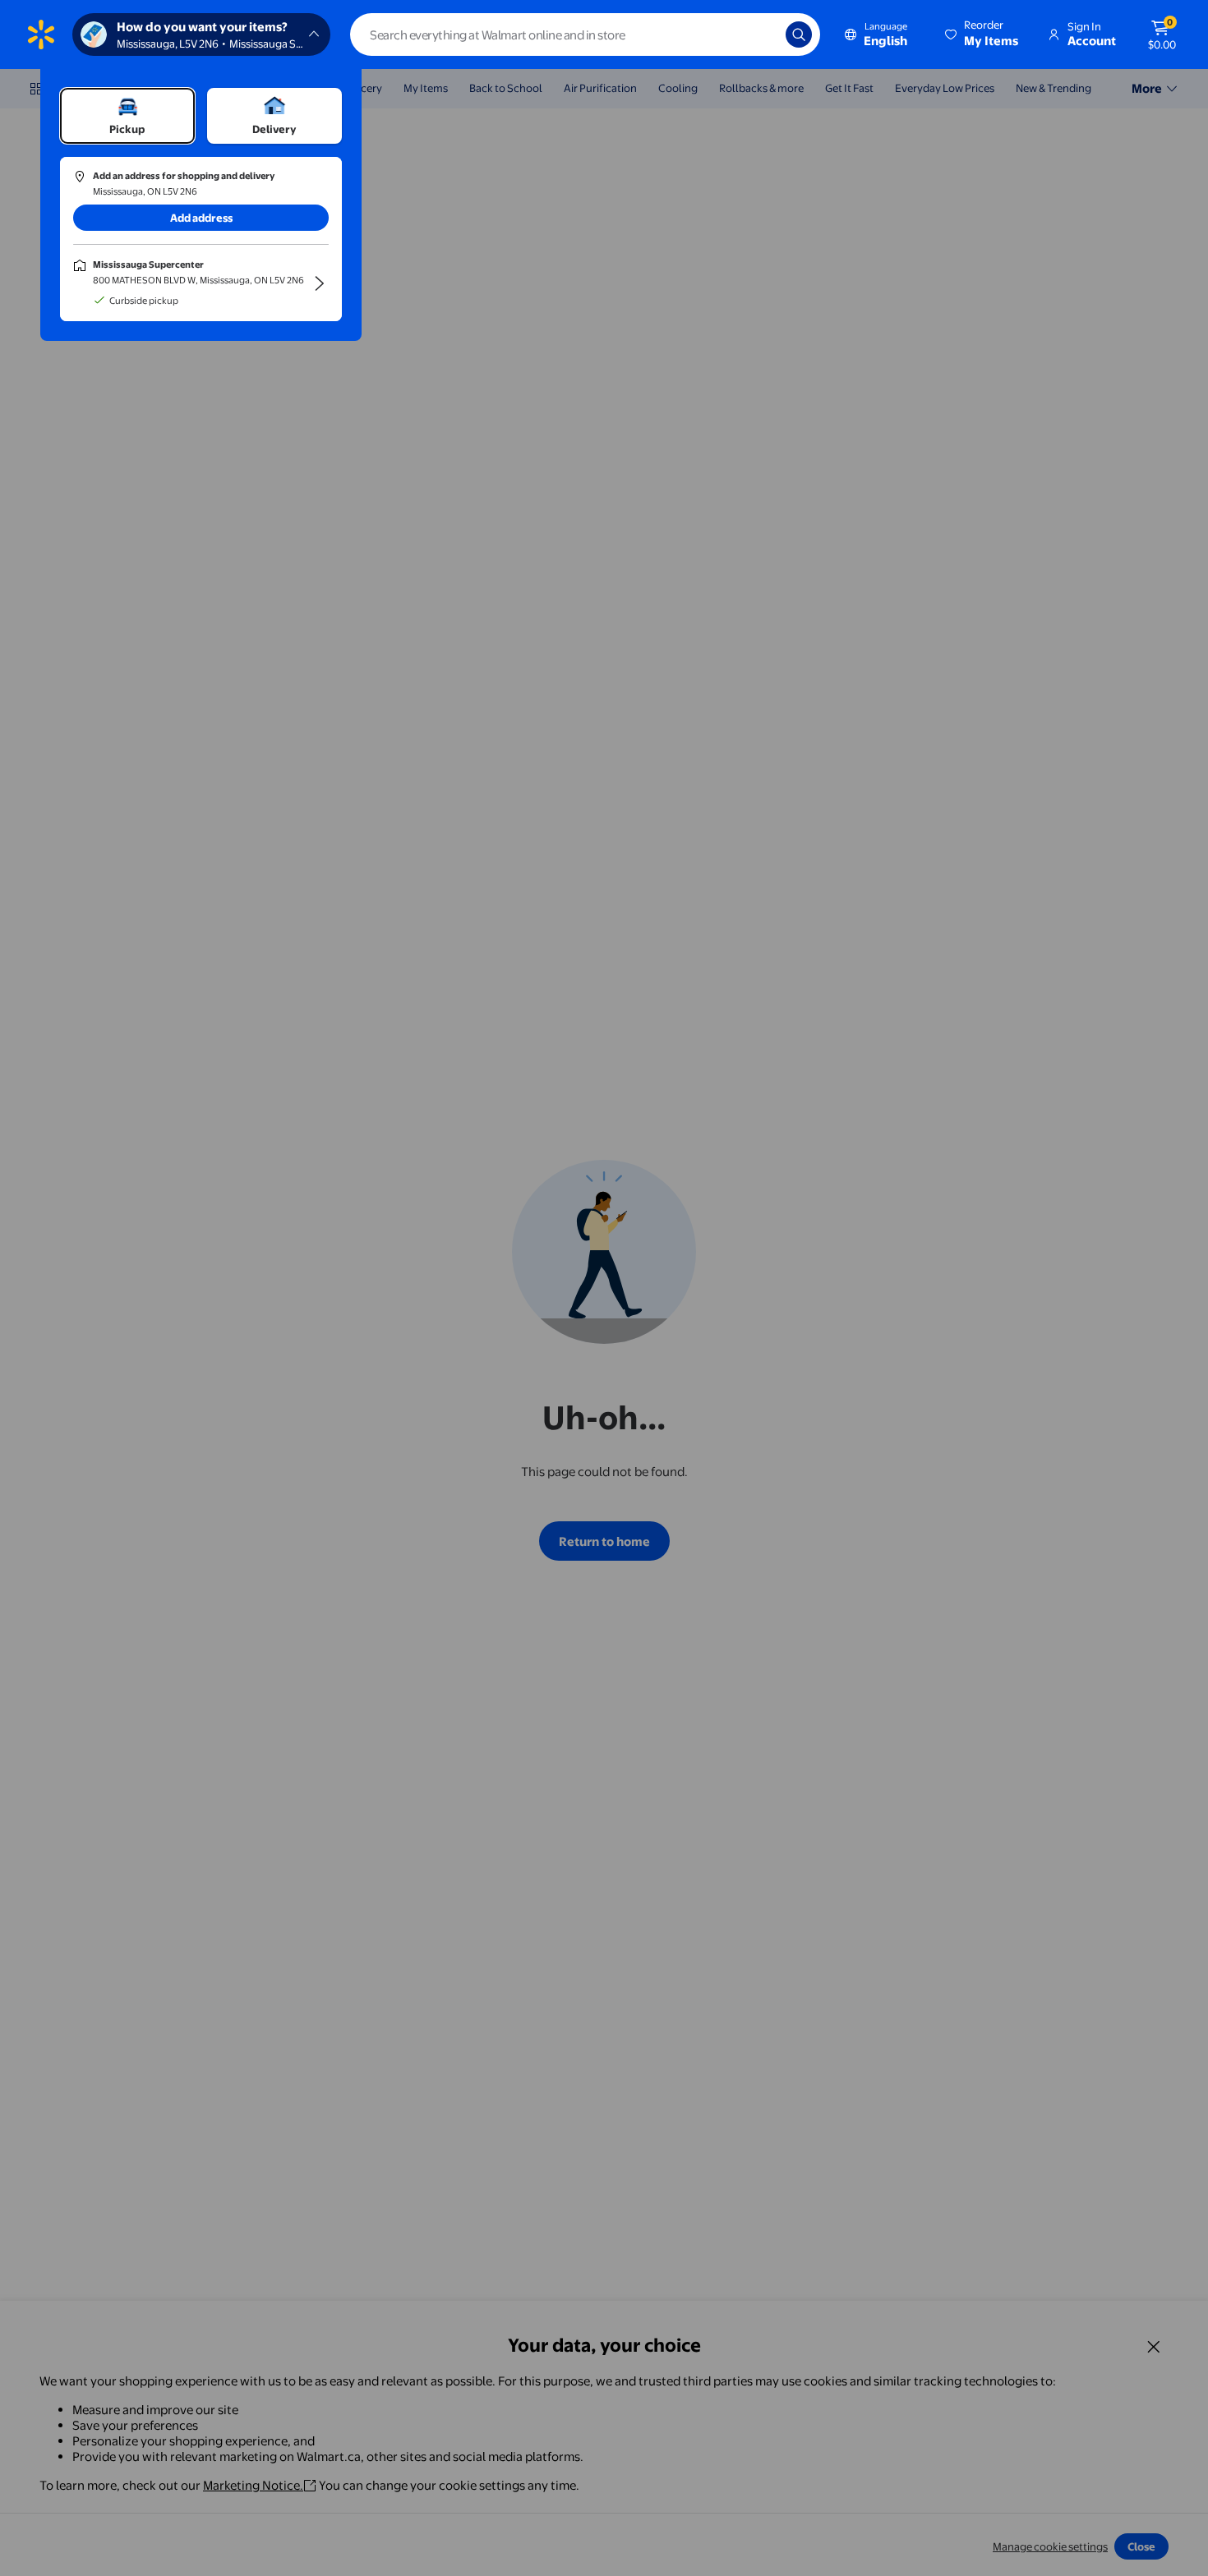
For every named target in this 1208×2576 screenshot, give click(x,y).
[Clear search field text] (761, 34)
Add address (201, 218)
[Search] (799, 34)
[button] (983, 34)
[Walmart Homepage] (41, 34)
